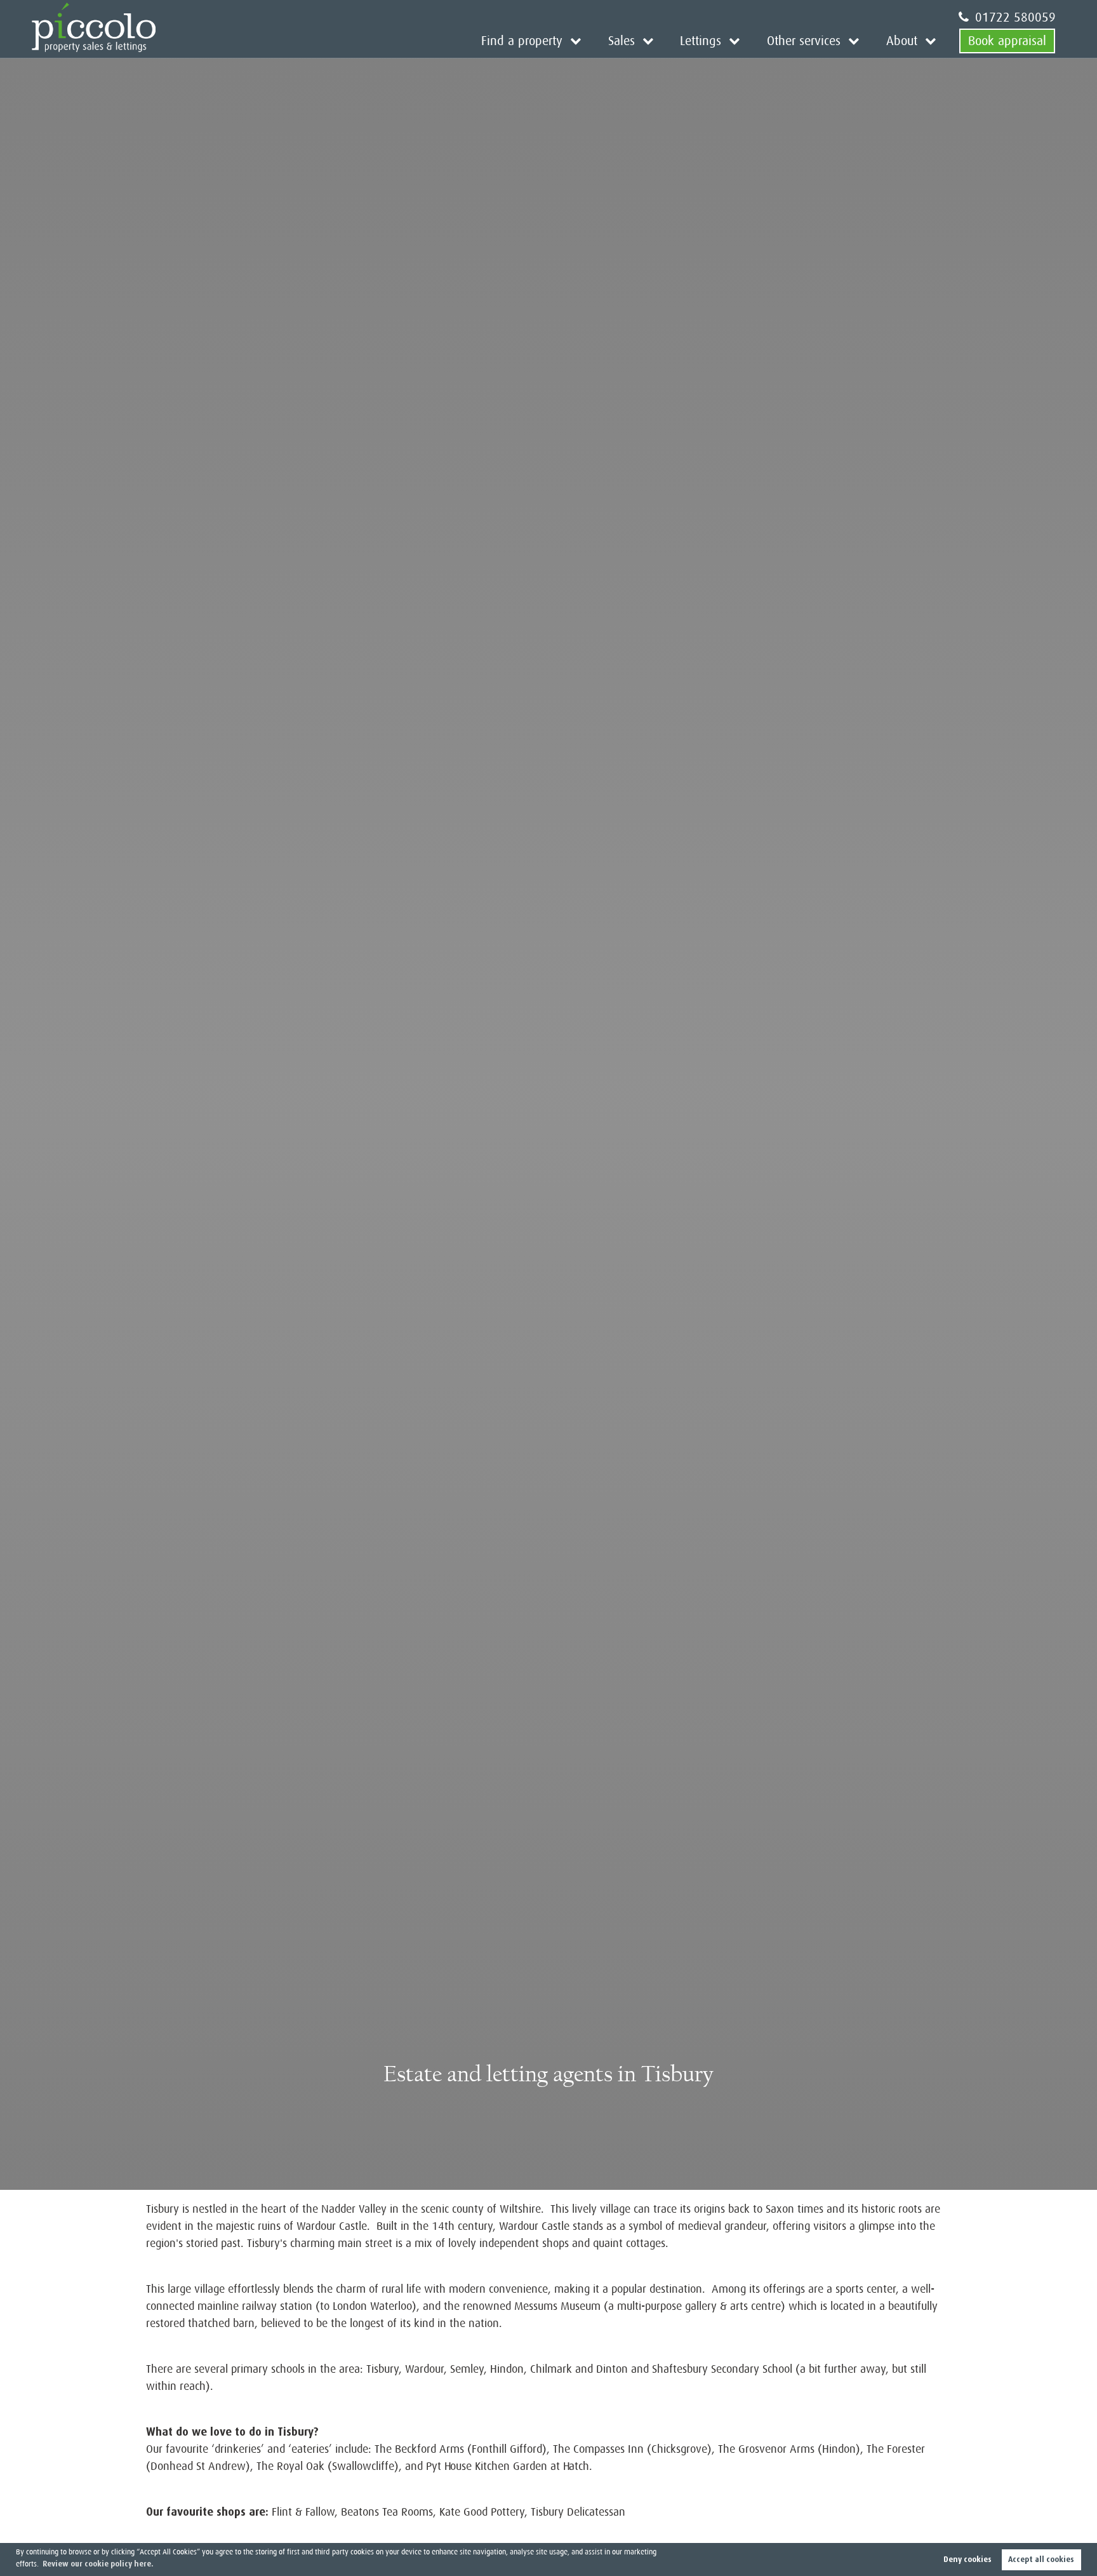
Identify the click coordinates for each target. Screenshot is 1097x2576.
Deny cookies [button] (967, 2559)
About (902, 41)
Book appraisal (1007, 41)
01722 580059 (1015, 17)
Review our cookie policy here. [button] (98, 2564)
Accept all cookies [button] (1041, 2559)
